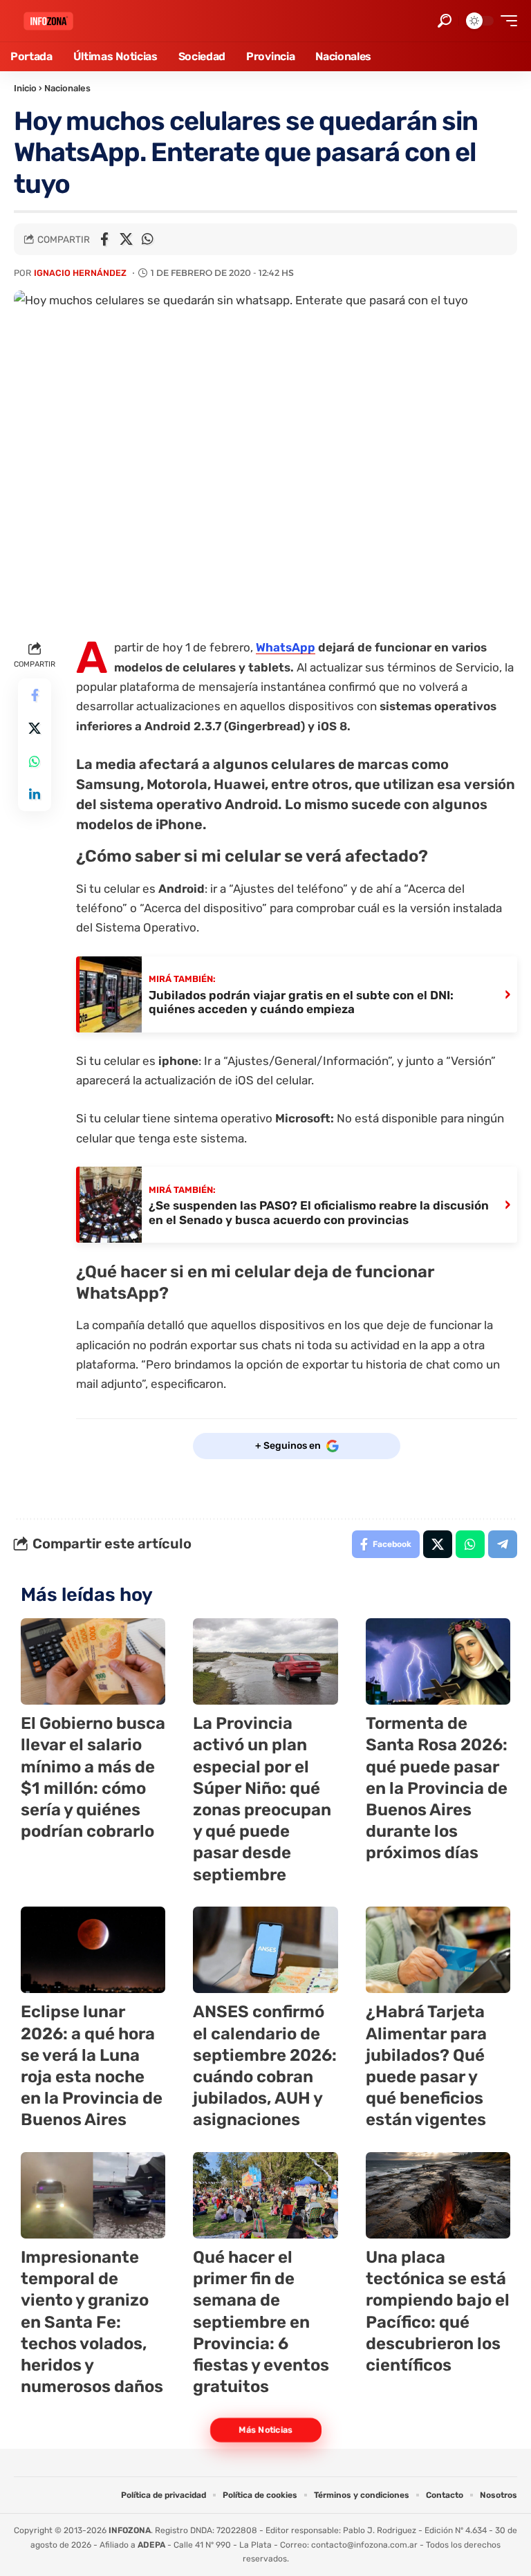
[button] (445, 21)
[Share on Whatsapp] (147, 239)
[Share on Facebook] (104, 239)
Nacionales (67, 88)
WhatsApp (286, 647)
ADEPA (151, 2545)
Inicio (25, 88)
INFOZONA (130, 2530)
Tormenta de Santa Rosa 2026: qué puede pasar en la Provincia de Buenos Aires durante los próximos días (437, 1788)
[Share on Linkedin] (35, 795)
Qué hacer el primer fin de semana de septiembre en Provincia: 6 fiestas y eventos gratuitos (261, 2322)
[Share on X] (126, 239)
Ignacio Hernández (80, 273)
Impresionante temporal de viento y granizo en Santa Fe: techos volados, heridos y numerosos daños (92, 2322)
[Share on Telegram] (503, 1544)
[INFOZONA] (48, 21)
